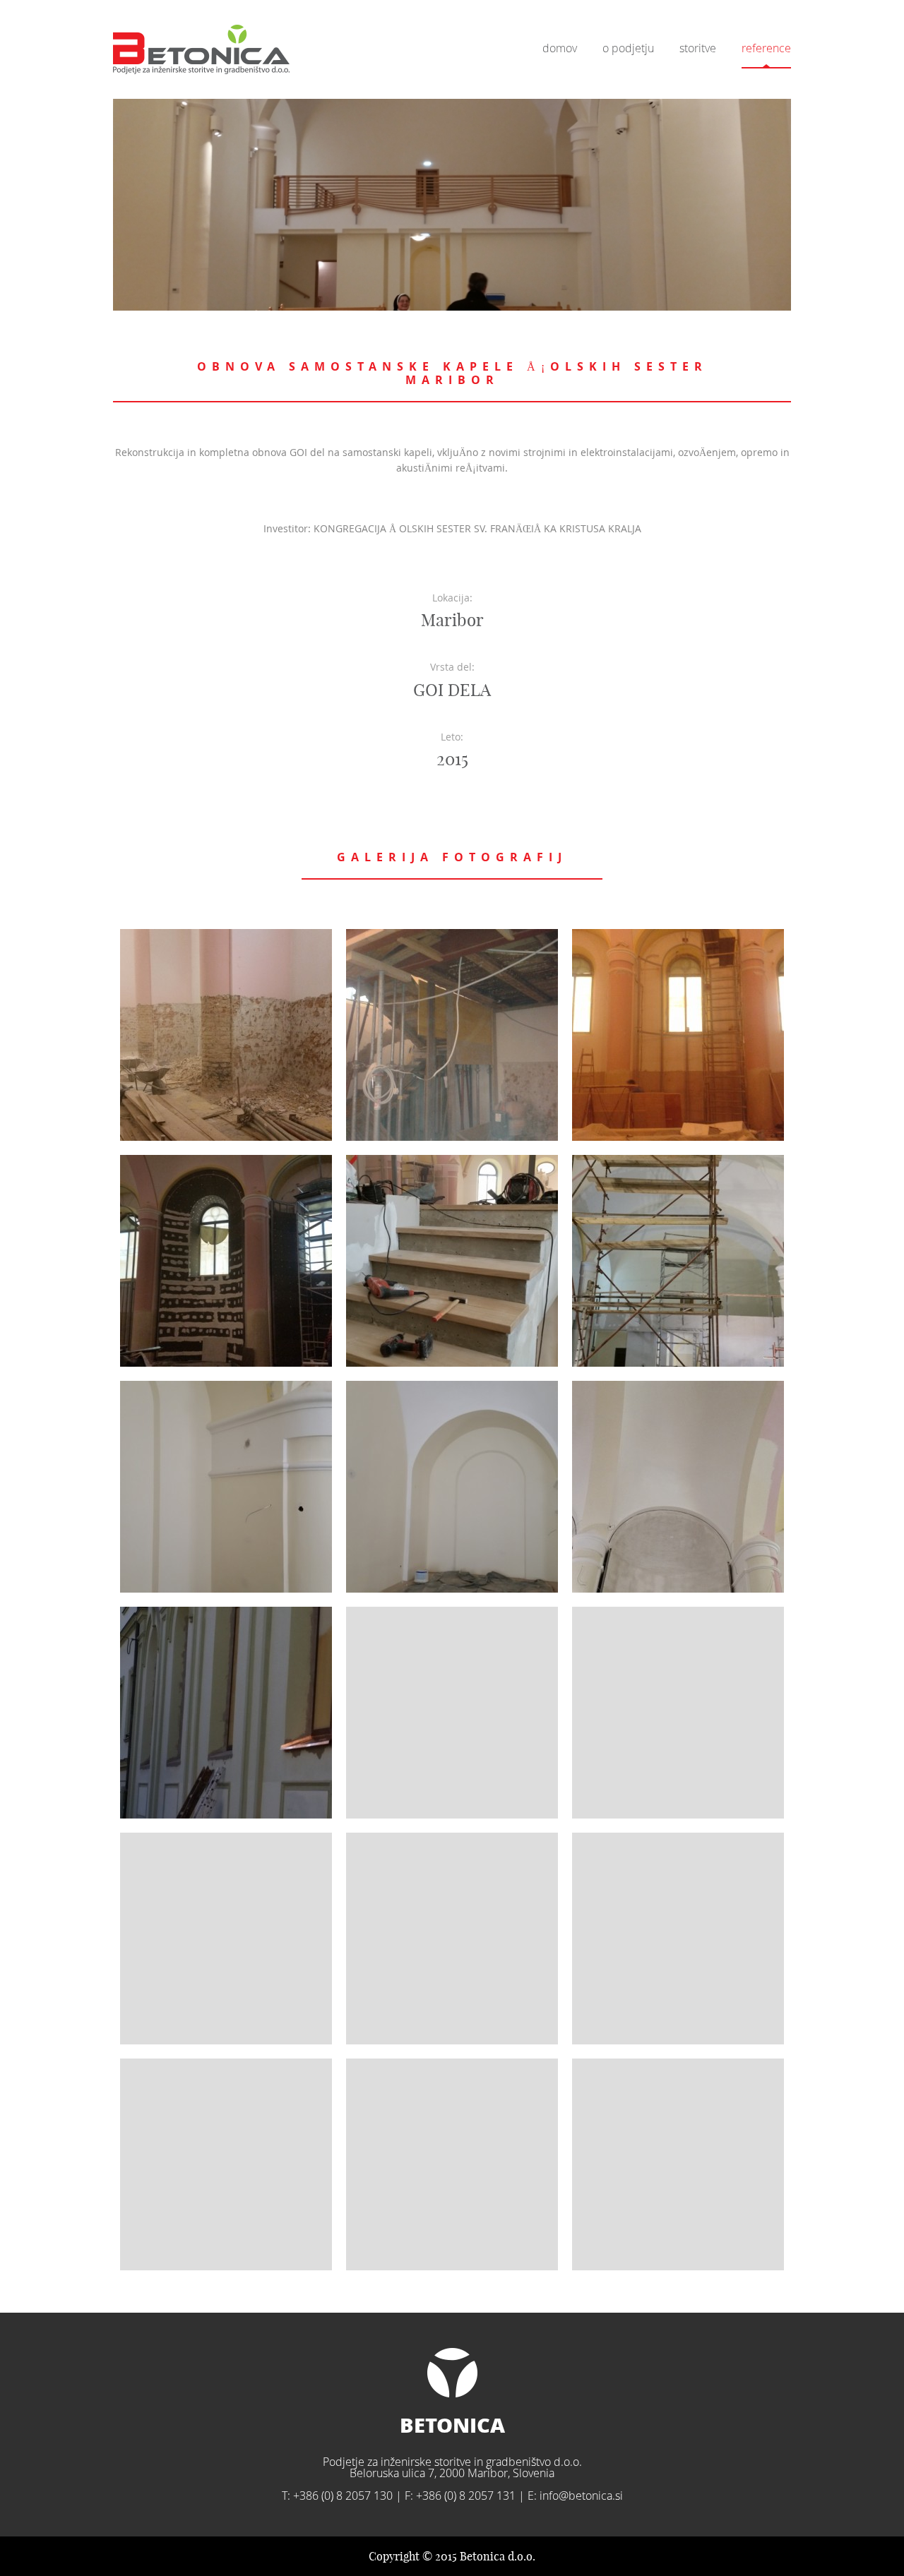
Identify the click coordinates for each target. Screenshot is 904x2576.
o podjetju (628, 48)
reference (766, 48)
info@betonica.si (581, 2496)
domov (560, 48)
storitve (698, 48)
